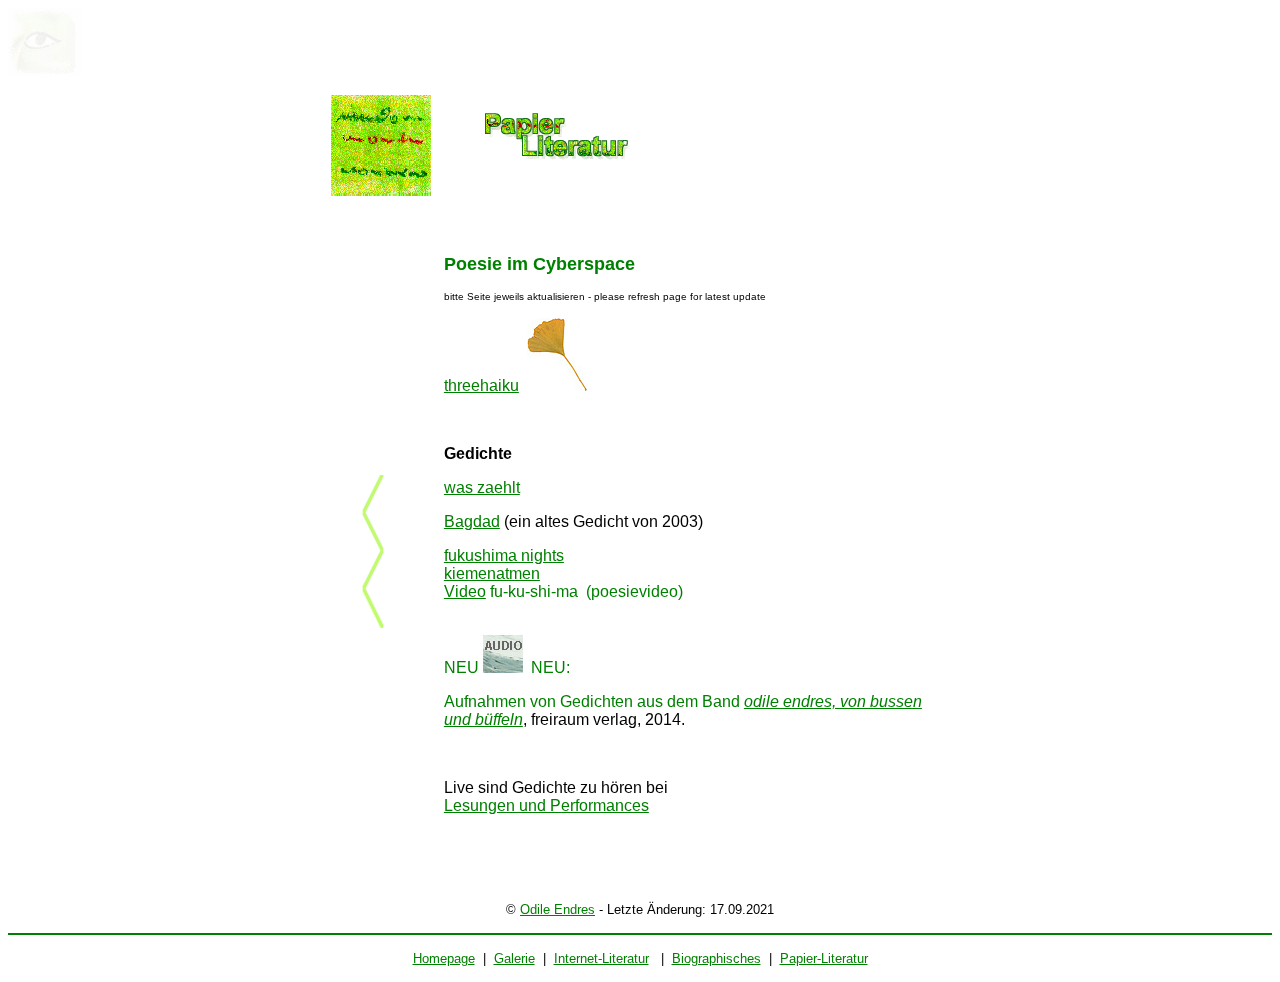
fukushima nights (504, 555)
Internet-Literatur (601, 958)
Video (465, 591)
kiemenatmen (492, 573)
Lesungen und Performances (546, 805)
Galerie (514, 958)
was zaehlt (482, 487)
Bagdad (472, 521)
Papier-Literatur (824, 958)
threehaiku (481, 385)
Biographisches (716, 958)
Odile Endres (557, 909)
